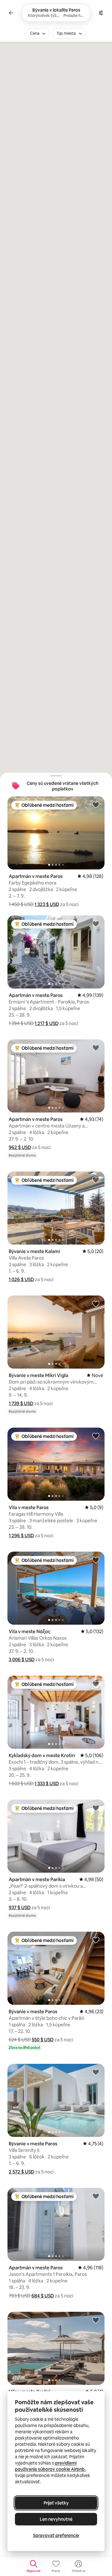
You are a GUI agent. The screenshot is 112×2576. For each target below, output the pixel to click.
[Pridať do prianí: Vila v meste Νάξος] (96, 1560)
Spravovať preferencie (56, 2535)
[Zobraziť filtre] (101, 13)
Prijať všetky (56, 2503)
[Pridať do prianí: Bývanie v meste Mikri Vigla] (96, 1304)
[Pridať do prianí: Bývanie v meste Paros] (96, 1940)
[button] (47, 904)
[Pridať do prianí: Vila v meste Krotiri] (96, 2320)
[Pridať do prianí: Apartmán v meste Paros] (96, 805)
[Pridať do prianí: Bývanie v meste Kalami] (96, 1180)
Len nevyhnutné (56, 2519)
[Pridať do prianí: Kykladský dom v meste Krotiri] (96, 1684)
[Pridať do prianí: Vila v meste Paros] (96, 1436)
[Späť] (11, 13)
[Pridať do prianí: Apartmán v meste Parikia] (96, 1808)
